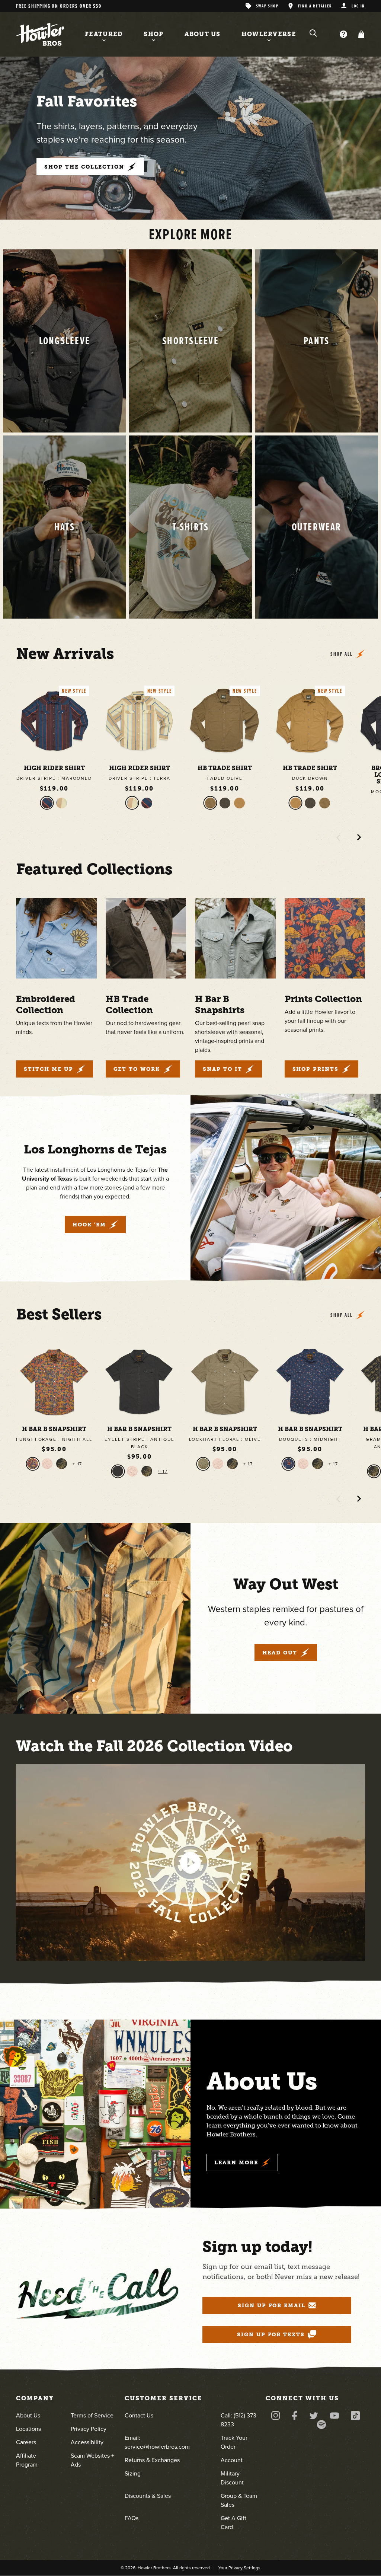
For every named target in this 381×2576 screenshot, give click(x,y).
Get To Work (137, 1069)
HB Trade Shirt (225, 768)
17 (79, 1464)
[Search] (313, 33)
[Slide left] (338, 837)
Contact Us (139, 2415)
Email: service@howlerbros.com (157, 2442)
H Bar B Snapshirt (54, 1429)
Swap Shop (267, 6)
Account (232, 2460)
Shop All (342, 654)
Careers (26, 2442)
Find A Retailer (315, 6)
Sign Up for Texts (271, 2334)
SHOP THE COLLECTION (84, 167)
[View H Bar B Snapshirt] (54, 1382)
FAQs (132, 2518)
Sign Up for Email (272, 2305)
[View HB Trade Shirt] (225, 721)
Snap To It (222, 1069)
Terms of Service (92, 2415)
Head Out (280, 1653)
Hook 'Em (89, 1225)
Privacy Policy (89, 2429)
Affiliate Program (27, 2460)
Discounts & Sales (148, 2496)
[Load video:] (190, 1862)
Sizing (133, 2473)
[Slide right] (359, 837)
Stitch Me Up (49, 1069)
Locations (28, 2429)
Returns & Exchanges (152, 2460)
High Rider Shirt (54, 768)
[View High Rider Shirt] (54, 721)
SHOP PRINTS (316, 1069)
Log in (358, 6)
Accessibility (87, 2442)
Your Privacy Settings (239, 2568)
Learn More (236, 2162)
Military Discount (232, 2478)
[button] (360, 34)
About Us (28, 2415)
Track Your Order (234, 2442)
